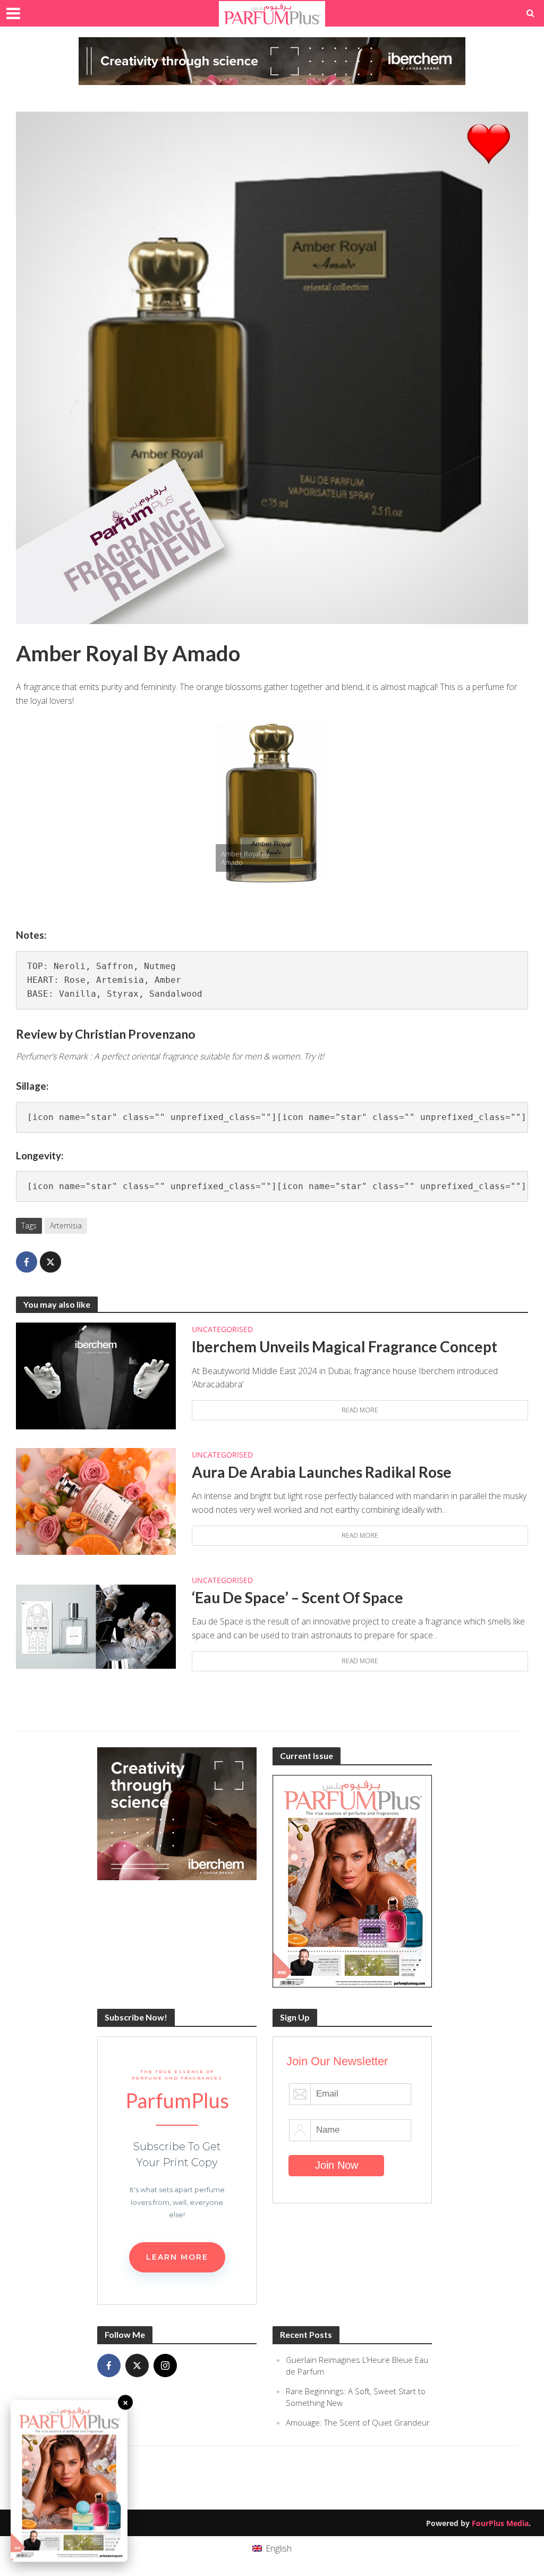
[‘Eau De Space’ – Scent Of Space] (96, 1626)
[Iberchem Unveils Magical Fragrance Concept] (96, 1375)
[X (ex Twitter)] (137, 2365)
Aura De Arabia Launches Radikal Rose (322, 1472)
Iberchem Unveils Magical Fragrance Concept (345, 1346)
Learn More (177, 2257)
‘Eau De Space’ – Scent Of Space (297, 1597)
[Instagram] (165, 2365)
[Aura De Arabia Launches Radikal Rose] (96, 1501)
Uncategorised (222, 1329)
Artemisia (66, 1226)
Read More (360, 1410)
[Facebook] (109, 2365)
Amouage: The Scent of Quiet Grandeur (358, 2422)
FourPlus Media (500, 2523)
